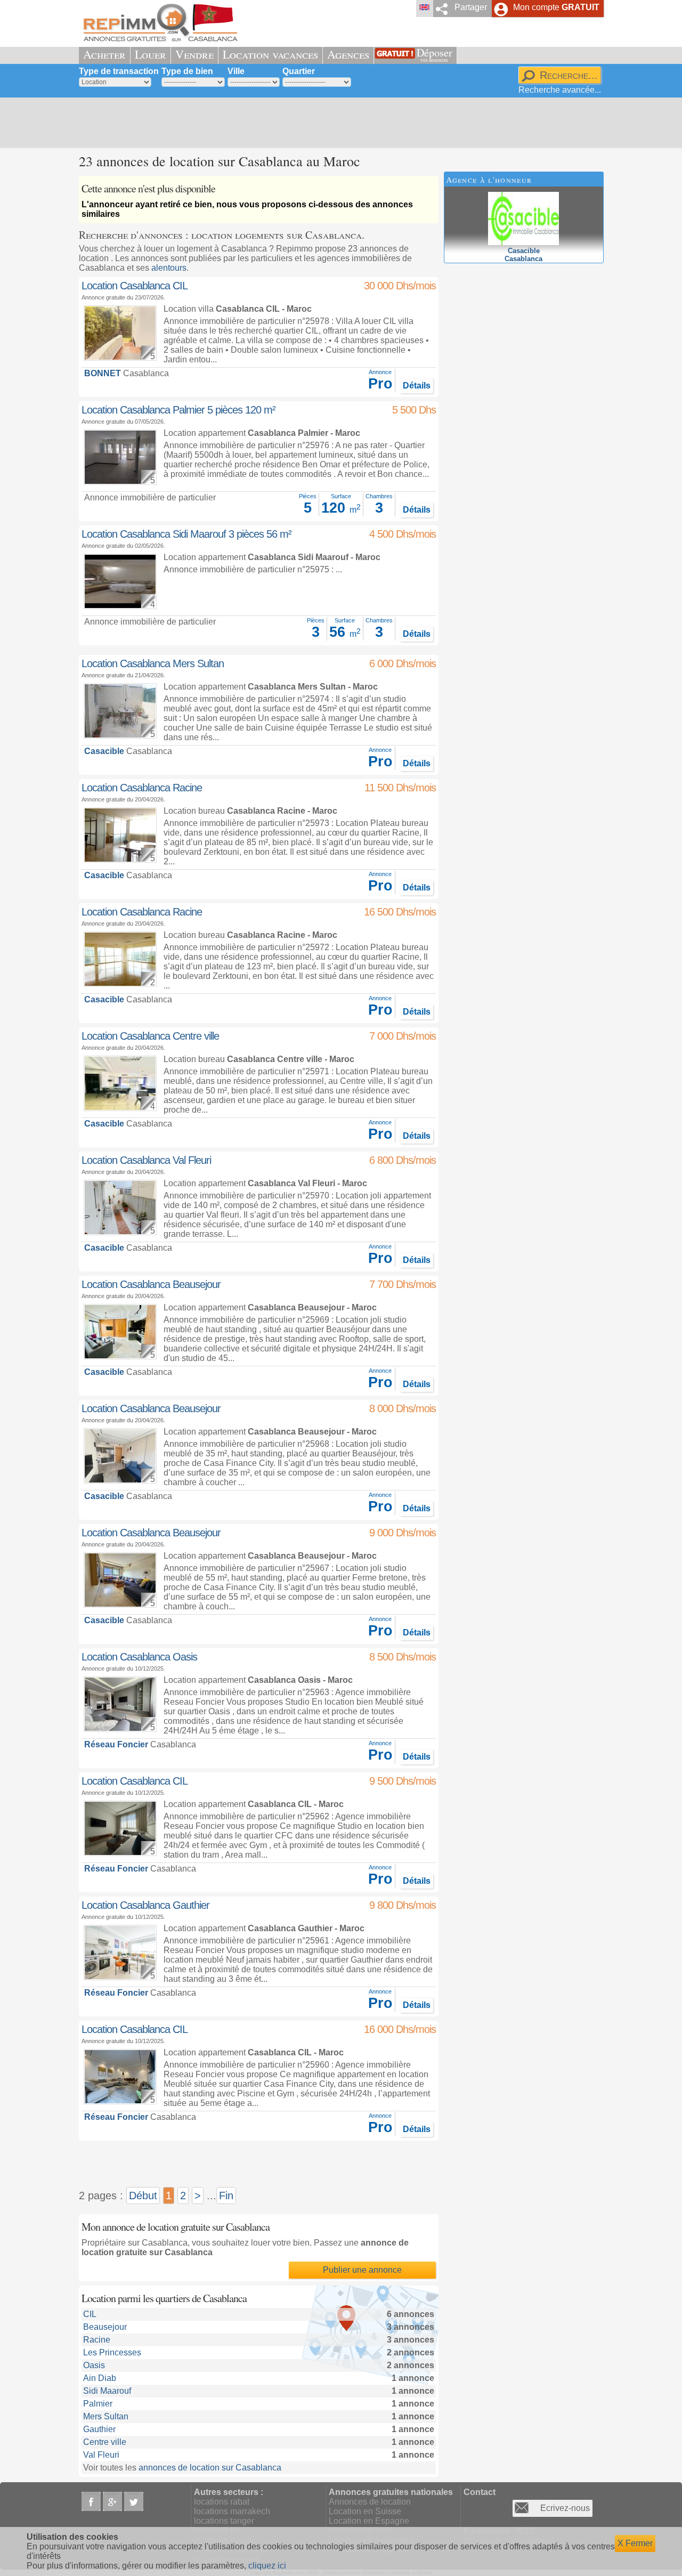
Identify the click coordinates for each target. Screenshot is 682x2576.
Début (143, 2196)
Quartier (299, 71)
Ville (236, 71)
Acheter (104, 54)
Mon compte (556, 7)
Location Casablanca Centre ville (150, 1036)
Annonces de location (370, 2502)
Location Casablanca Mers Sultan (153, 663)
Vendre (194, 54)
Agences (348, 54)
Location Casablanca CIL (135, 286)
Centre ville (105, 2442)
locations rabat (222, 2502)
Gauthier (99, 2429)
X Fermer (635, 2543)
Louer (151, 54)
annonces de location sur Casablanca (210, 2468)
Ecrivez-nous (565, 2508)
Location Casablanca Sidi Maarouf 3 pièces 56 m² (186, 534)
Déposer (435, 54)
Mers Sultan (106, 2416)
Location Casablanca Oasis (139, 1657)
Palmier (98, 2404)
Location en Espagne (369, 2521)
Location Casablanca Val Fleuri (146, 1160)
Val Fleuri (101, 2455)
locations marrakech (232, 2511)
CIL (90, 2314)
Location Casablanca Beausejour (151, 1284)
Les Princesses (112, 2352)
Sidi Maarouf (107, 2391)
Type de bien (187, 71)
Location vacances (270, 54)
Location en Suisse (365, 2511)
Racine (97, 2340)
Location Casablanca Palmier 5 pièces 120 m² (178, 410)
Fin (226, 2196)
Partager (471, 7)
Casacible (104, 751)
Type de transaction (119, 71)
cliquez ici (267, 2566)
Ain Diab (100, 2378)
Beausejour (105, 2327)
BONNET (103, 373)
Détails (417, 386)
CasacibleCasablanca (523, 255)
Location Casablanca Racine (142, 788)
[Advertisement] (337, 123)
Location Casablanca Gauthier (145, 1905)
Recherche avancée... (560, 90)
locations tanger (224, 2521)
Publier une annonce (362, 2270)
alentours (169, 268)
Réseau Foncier (116, 1744)
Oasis (94, 2365)
